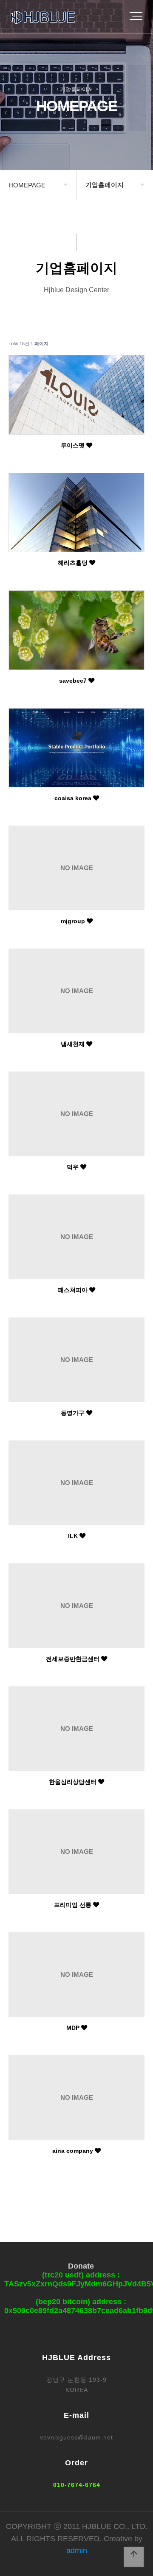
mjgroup (74, 921)
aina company (74, 2151)
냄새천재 (74, 1044)
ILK (74, 1536)
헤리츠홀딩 (74, 563)
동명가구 (74, 1413)
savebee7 (74, 681)
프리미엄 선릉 (74, 1905)
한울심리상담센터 (74, 1782)
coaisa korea (74, 798)
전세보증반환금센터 (74, 1659)
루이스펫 (74, 445)
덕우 (74, 1167)
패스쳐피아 (74, 1290)
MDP (74, 2028)
